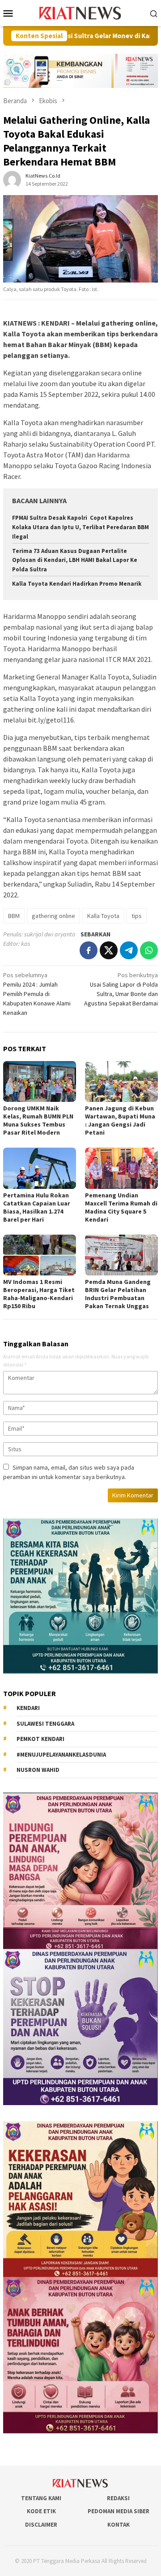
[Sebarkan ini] (89, 950)
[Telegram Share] (129, 950)
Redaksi (118, 2498)
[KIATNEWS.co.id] (81, 12)
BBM (14, 916)
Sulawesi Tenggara (45, 1724)
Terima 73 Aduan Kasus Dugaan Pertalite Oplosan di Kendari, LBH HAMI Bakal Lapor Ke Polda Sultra (75, 560)
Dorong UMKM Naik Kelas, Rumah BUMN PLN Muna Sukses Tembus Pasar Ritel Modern (38, 1120)
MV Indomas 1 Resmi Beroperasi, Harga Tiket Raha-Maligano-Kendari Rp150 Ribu (39, 1294)
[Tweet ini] (109, 950)
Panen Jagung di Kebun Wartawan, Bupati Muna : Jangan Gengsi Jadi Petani (120, 1120)
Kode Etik (41, 2511)
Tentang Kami (41, 2498)
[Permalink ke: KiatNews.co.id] (12, 179)
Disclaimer (41, 2525)
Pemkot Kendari (40, 1739)
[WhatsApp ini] (149, 950)
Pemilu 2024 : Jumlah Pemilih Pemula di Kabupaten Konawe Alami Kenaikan (37, 994)
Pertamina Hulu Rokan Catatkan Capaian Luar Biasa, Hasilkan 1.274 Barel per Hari (37, 1207)
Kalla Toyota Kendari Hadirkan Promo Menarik (77, 584)
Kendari (28, 1708)
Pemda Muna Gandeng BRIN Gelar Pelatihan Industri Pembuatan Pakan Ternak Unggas (118, 1294)
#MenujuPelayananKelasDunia (61, 1755)
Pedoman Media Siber (119, 2511)
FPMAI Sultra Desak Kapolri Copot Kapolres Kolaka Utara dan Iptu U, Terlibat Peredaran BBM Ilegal (80, 527)
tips (137, 916)
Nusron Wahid (38, 1770)
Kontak (119, 2525)
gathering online (53, 916)
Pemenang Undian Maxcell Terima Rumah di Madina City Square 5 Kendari (121, 1207)
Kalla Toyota (103, 916)
